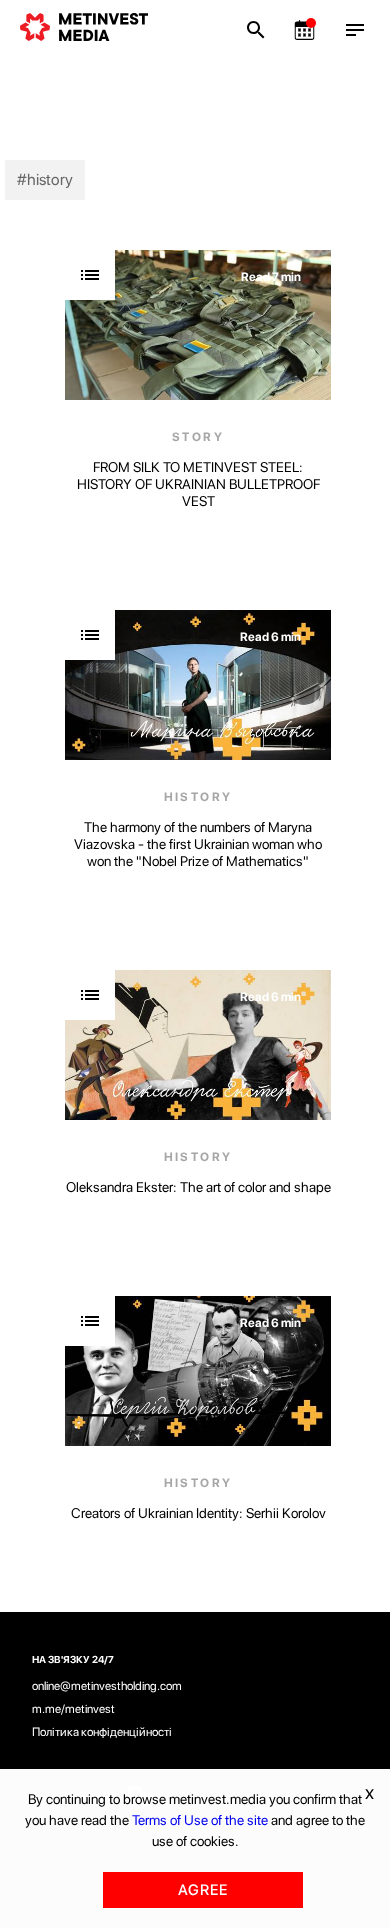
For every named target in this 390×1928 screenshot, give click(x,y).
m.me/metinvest (73, 1709)
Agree (203, 1890)
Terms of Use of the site (200, 1820)
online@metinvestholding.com (107, 1686)
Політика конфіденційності (102, 1732)
